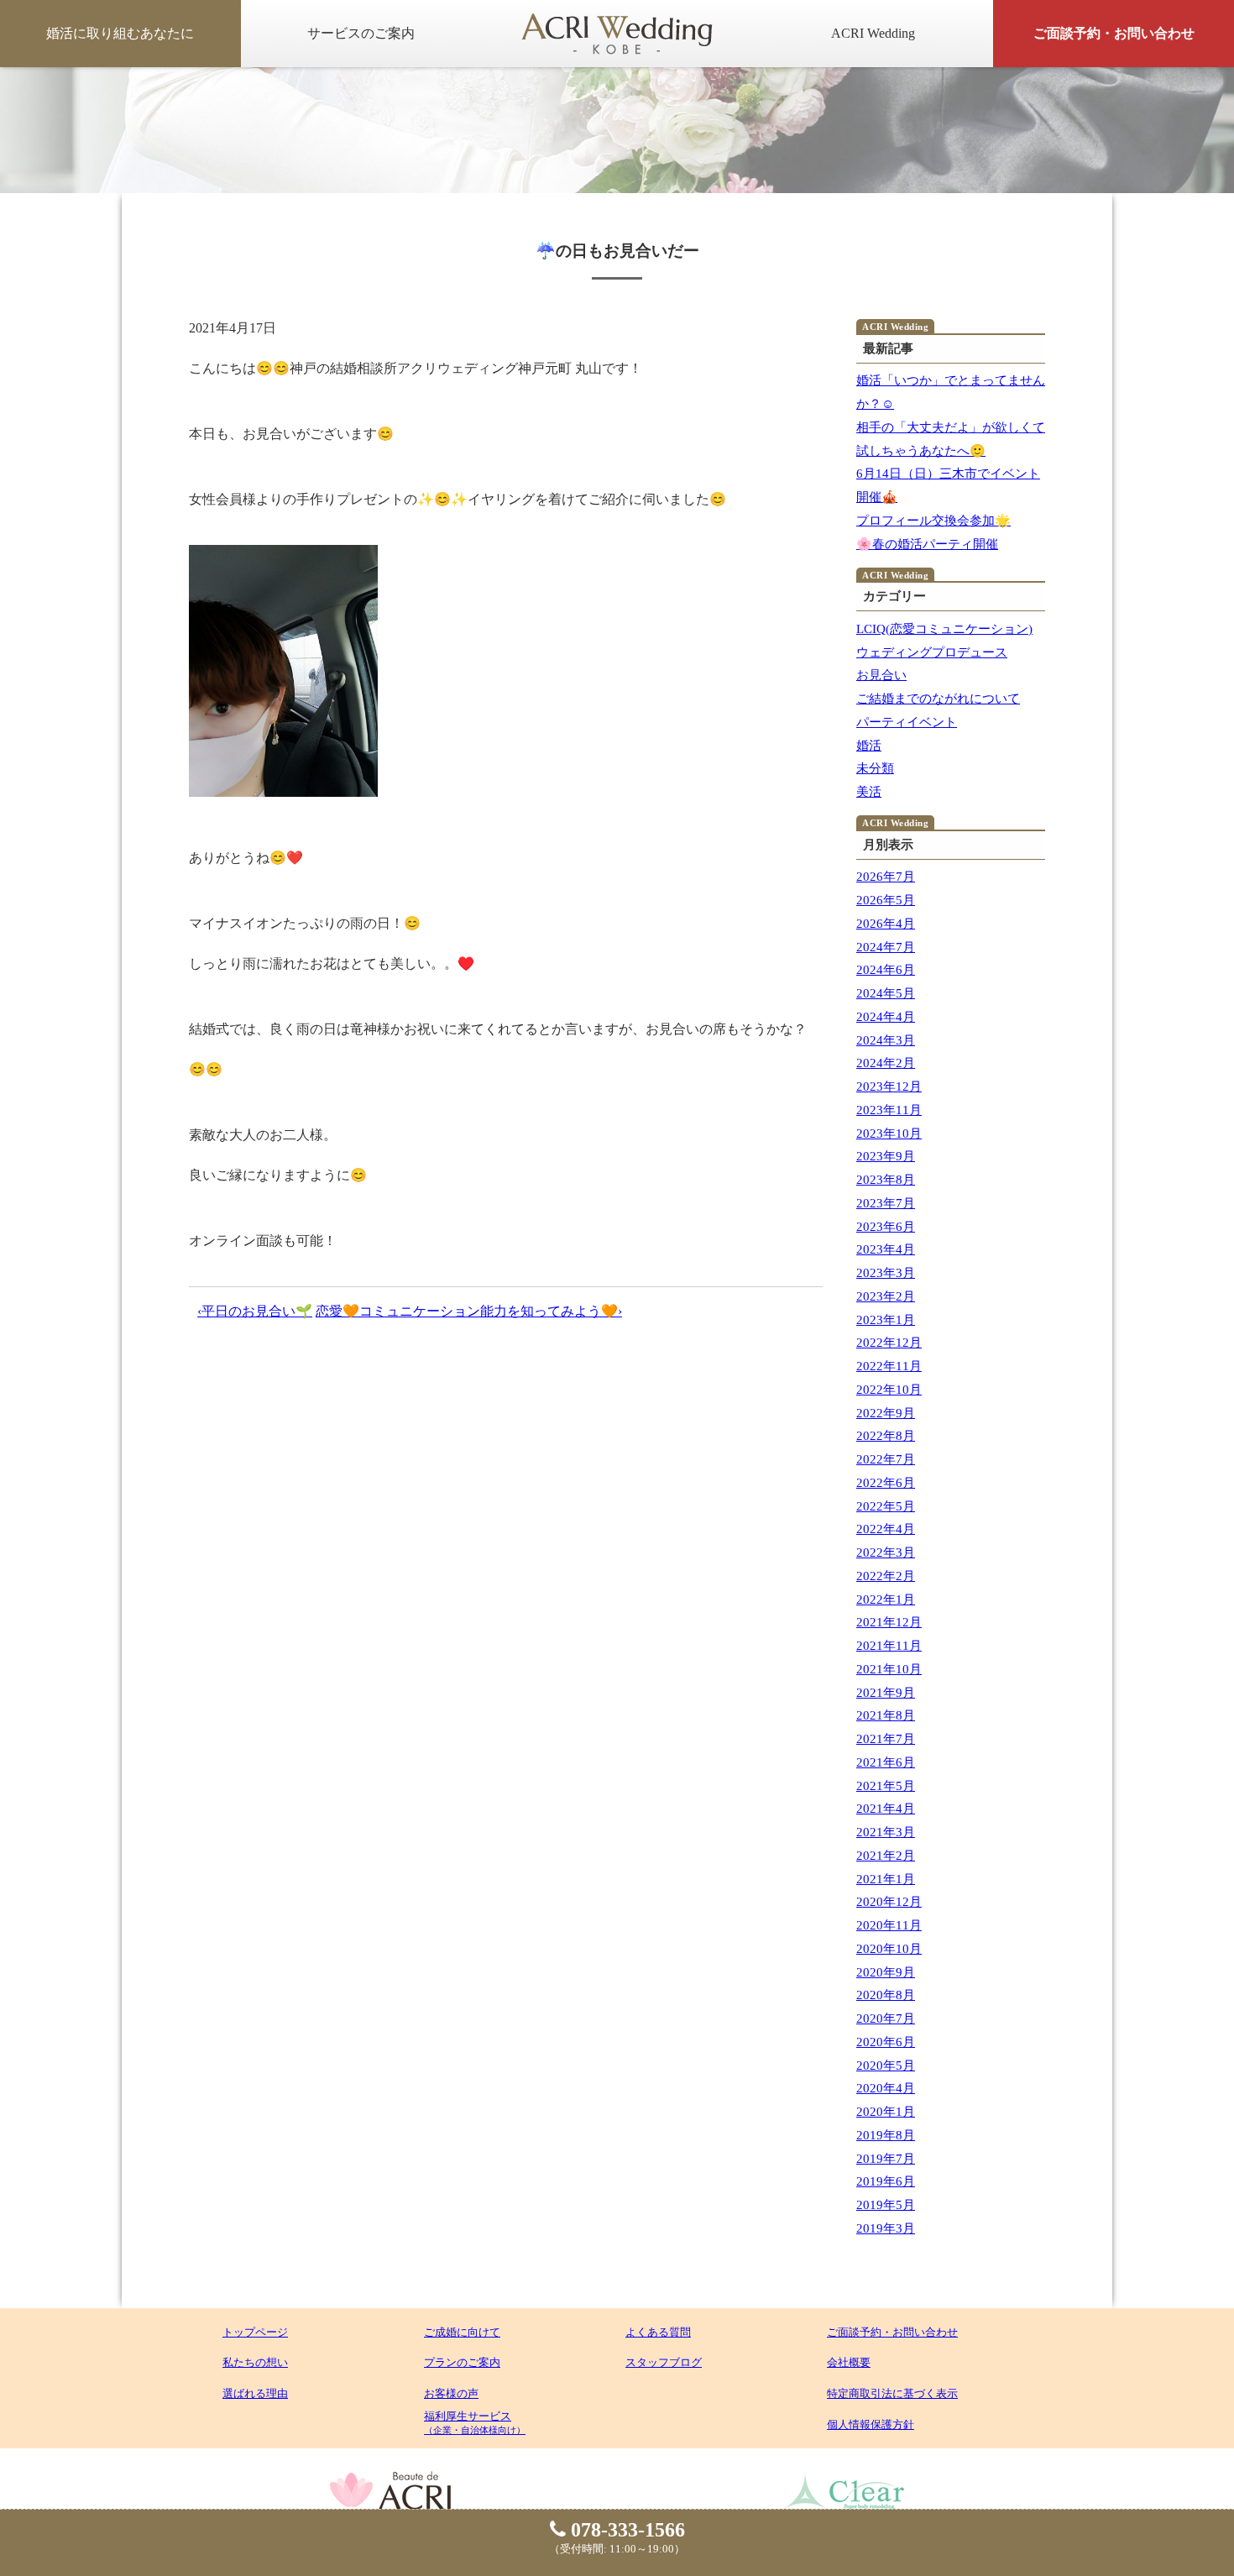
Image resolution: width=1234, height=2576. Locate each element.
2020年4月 (886, 2088)
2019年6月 (886, 2181)
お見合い (881, 675)
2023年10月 (889, 1134)
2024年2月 (886, 1063)
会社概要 (849, 2362)
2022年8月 (886, 1436)
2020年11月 (889, 1925)
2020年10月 (889, 1949)
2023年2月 (886, 1296)
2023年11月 (889, 1110)
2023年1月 (886, 1320)
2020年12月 (889, 1902)
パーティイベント (907, 722)
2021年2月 (886, 1856)
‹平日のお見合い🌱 (255, 1311)
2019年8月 (886, 2135)
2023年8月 (886, 1180)
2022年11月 (889, 1366)
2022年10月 (889, 1390)
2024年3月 (886, 1040)
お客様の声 (451, 2393)
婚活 (869, 746)
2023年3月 (886, 1273)
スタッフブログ (664, 2362)
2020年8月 (886, 1995)
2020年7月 (886, 2018)
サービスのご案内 (361, 33)
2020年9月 (886, 1972)
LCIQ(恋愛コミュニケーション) (944, 629)
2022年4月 (886, 1529)
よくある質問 (658, 2332)
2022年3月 (886, 1552)
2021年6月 (886, 1762)
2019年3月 (886, 2228)
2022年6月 (886, 1483)
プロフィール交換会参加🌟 (933, 521)
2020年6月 (886, 2042)
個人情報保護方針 (871, 2424)
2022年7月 (886, 1459)
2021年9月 (886, 1693)
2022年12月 (889, 1343)
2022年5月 (886, 1506)
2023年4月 (886, 1249)
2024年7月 (886, 947)
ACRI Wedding (873, 33)
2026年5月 (886, 900)
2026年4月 (886, 924)
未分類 (875, 768)
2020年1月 (886, 2112)
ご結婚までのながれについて (938, 699)
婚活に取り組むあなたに (120, 33)
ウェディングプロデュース (932, 652)
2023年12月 (889, 1086)
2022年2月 (886, 1576)
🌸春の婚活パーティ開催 (927, 544)
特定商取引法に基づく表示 (892, 2393)
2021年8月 (886, 1715)
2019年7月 (886, 2159)
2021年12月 (889, 1622)
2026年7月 (886, 877)
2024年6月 (886, 970)
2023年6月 (886, 1227)
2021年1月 (886, 1879)
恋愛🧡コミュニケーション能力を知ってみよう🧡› (469, 1311)
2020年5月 (886, 2066)
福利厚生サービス (475, 2422)
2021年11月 (889, 1646)
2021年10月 (889, 1669)
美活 (869, 792)
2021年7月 (886, 1739)
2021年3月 (886, 1832)
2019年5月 (886, 2205)
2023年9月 (886, 1156)
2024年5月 (886, 993)
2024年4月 (886, 1017)
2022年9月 (886, 1413)
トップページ (255, 2332)
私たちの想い (255, 2362)
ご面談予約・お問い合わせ (1114, 33)
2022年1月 (886, 1600)
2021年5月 (886, 1786)
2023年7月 (886, 1203)
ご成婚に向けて (462, 2332)
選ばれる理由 (255, 2393)
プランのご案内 (462, 2362)
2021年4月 (886, 1809)
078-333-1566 (625, 2530)
